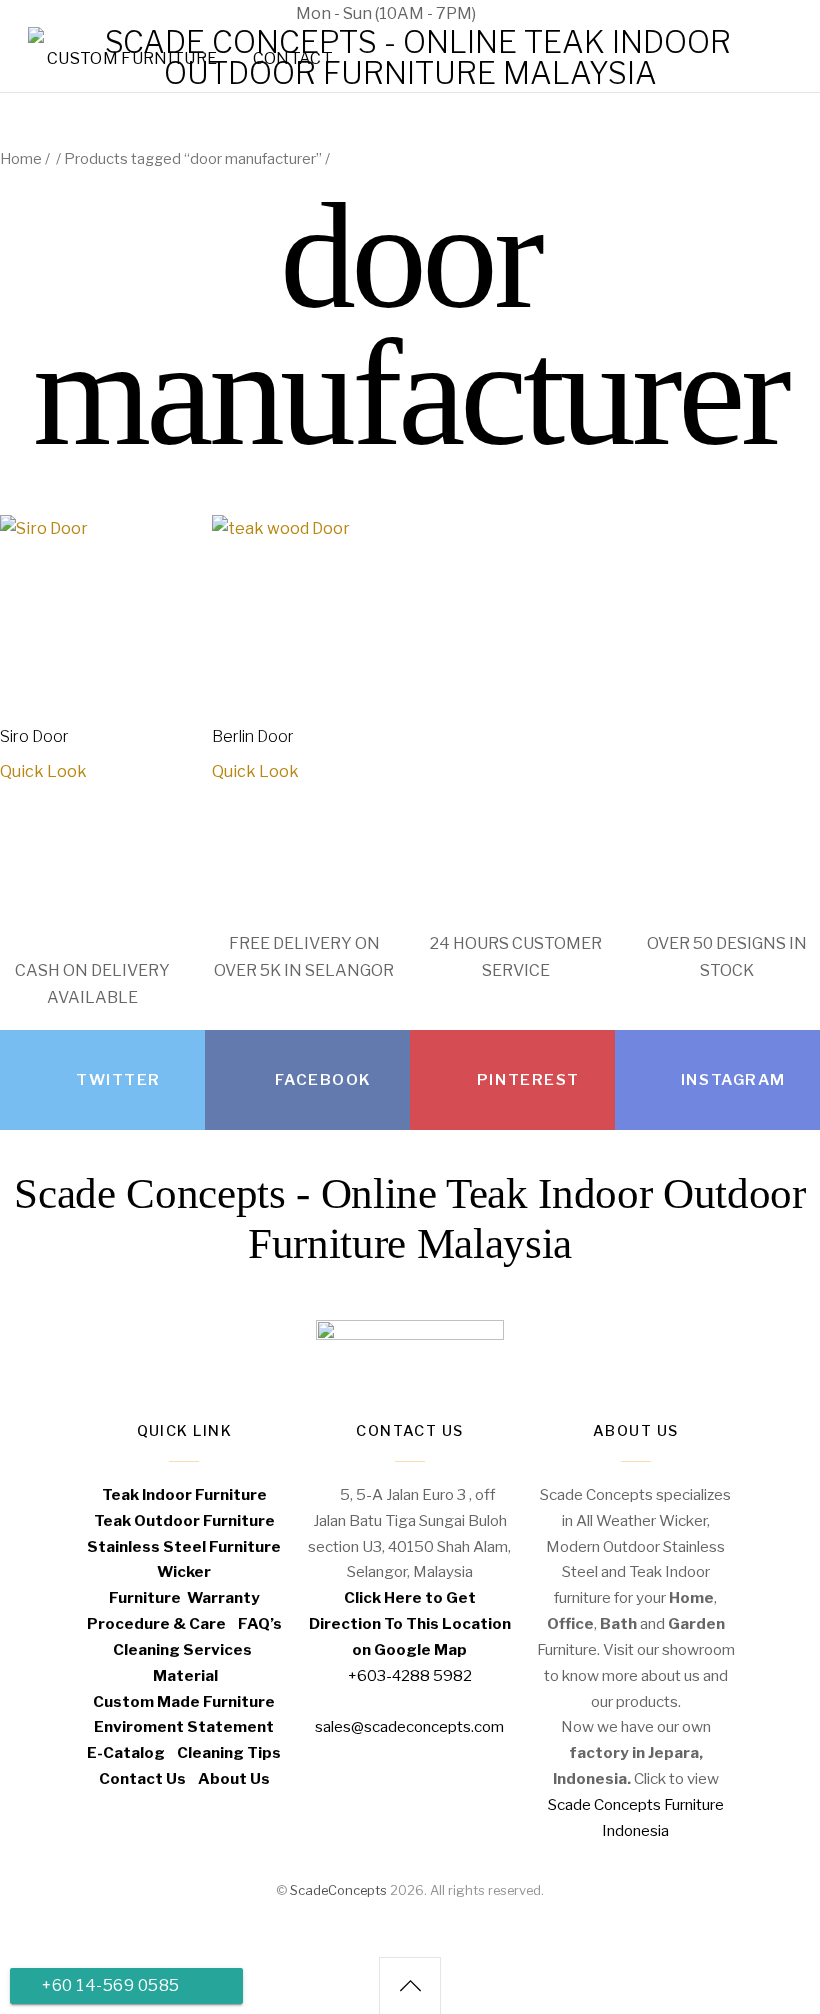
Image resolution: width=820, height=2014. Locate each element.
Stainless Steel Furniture (184, 1546)
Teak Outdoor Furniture (184, 1520)
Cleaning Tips (229, 1752)
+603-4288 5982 (410, 1675)
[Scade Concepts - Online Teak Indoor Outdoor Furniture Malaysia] (410, 73)
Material (185, 1675)
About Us (234, 1778)
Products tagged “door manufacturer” (193, 159)
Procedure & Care (156, 1623)
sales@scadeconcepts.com (613, 13)
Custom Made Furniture (184, 1701)
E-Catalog (126, 1752)
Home (21, 159)
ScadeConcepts (338, 1890)
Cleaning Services (182, 1649)
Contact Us (142, 1778)
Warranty (223, 1597)
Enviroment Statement (184, 1726)
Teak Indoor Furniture (184, 1494)
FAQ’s (260, 1623)
